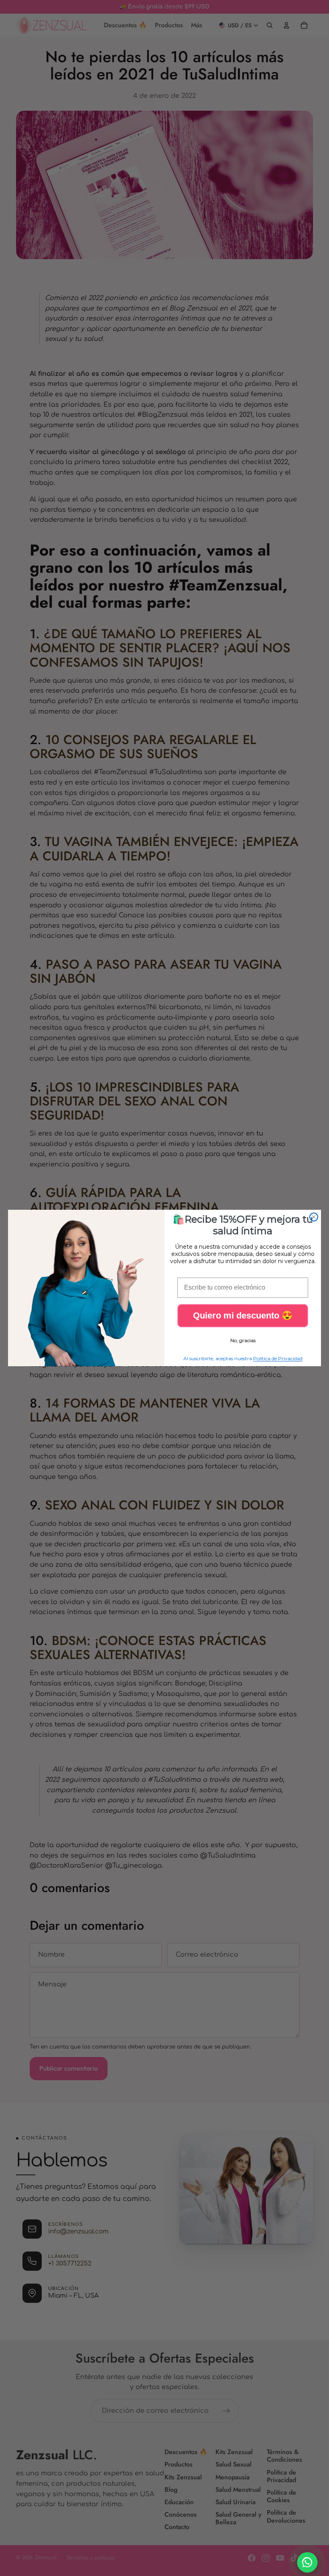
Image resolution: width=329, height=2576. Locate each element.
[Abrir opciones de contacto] (308, 2563)
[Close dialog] (314, 1217)
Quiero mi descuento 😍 (243, 1315)
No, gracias (243, 1340)
